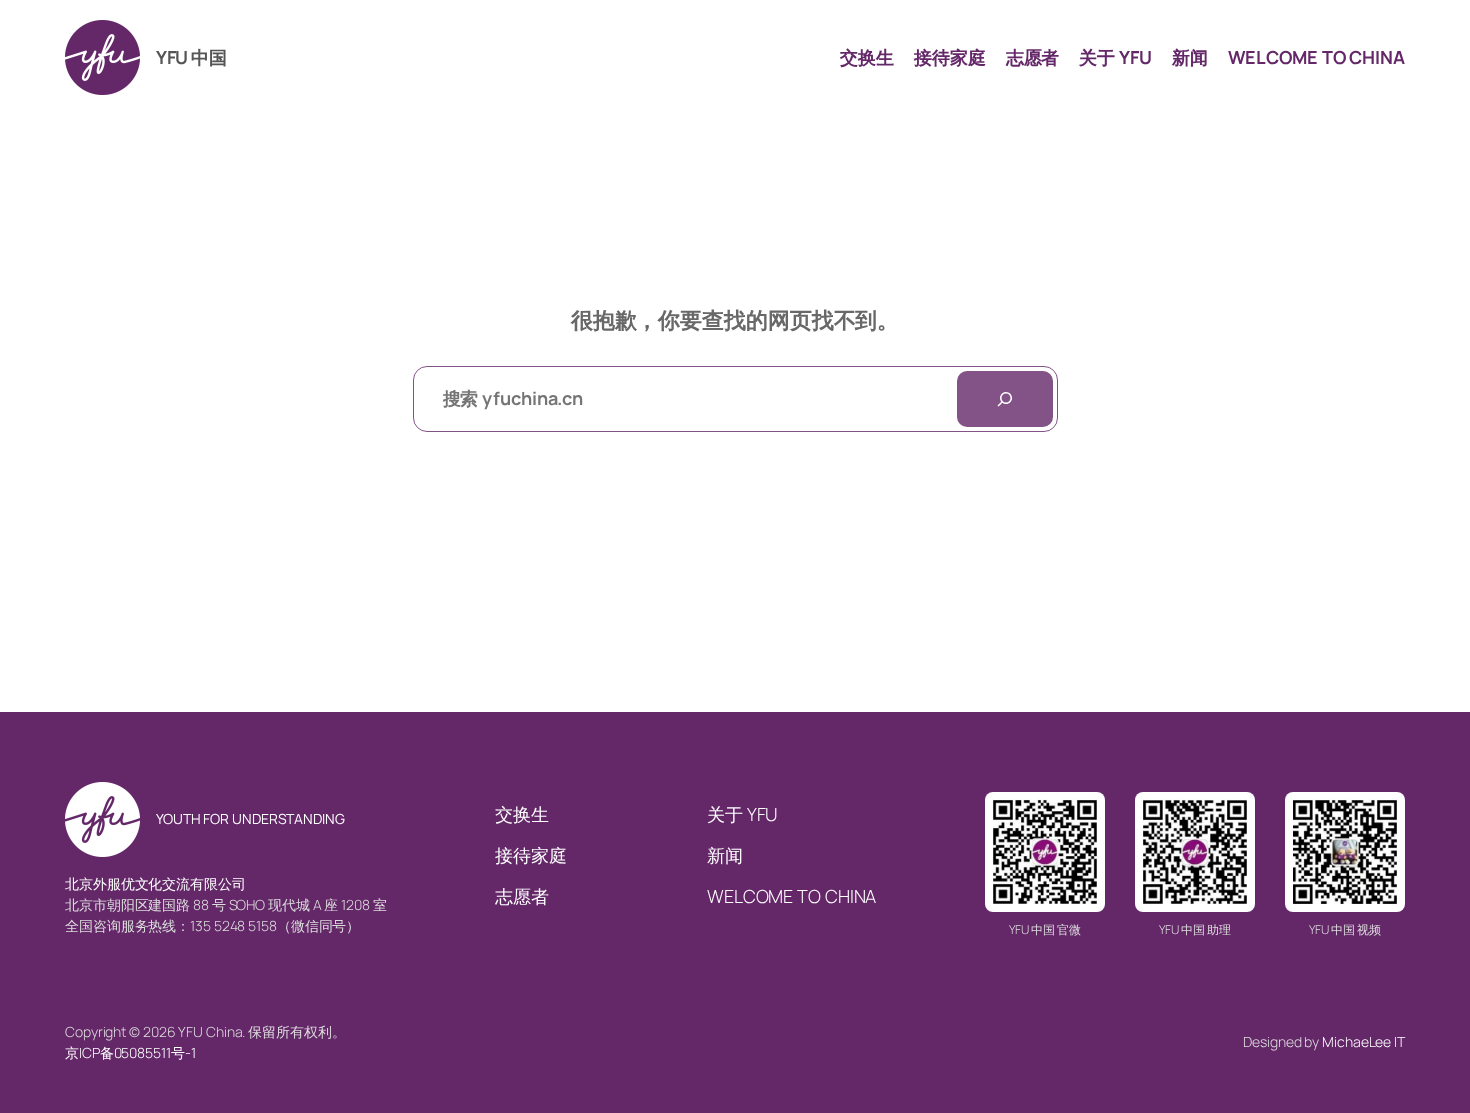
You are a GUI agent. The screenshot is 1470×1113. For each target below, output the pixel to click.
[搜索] (1005, 399)
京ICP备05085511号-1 (130, 1052)
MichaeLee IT (1363, 1041)
